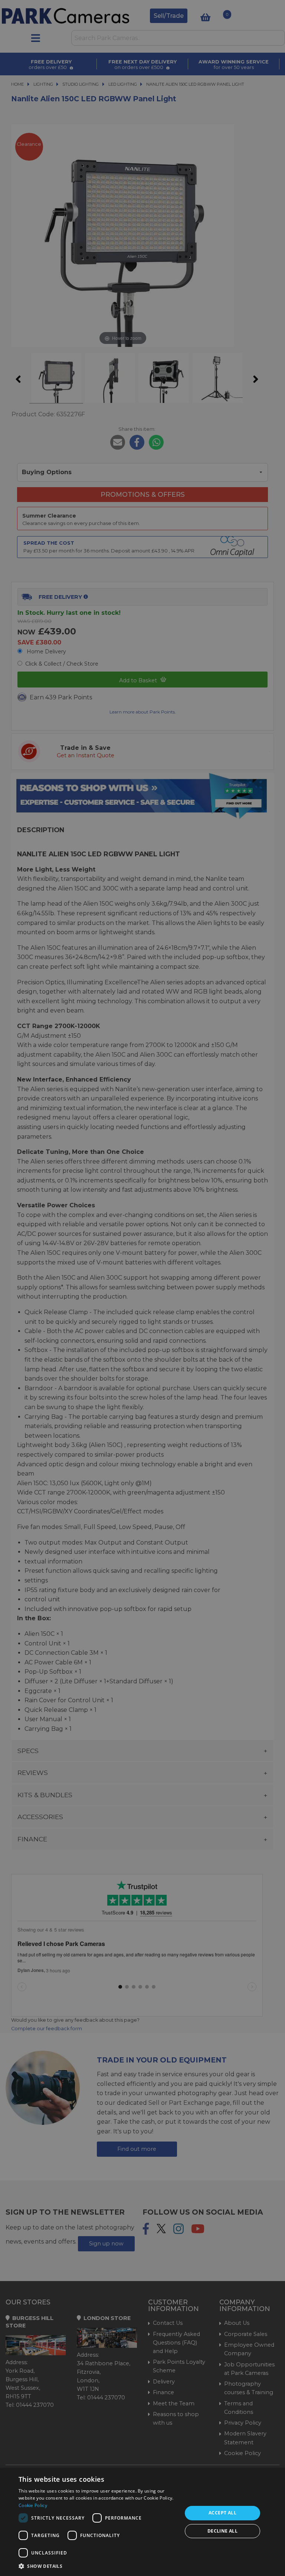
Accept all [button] (222, 2513)
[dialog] (142, 2522)
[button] (98, 2566)
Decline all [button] (222, 2531)
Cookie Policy (33, 2505)
